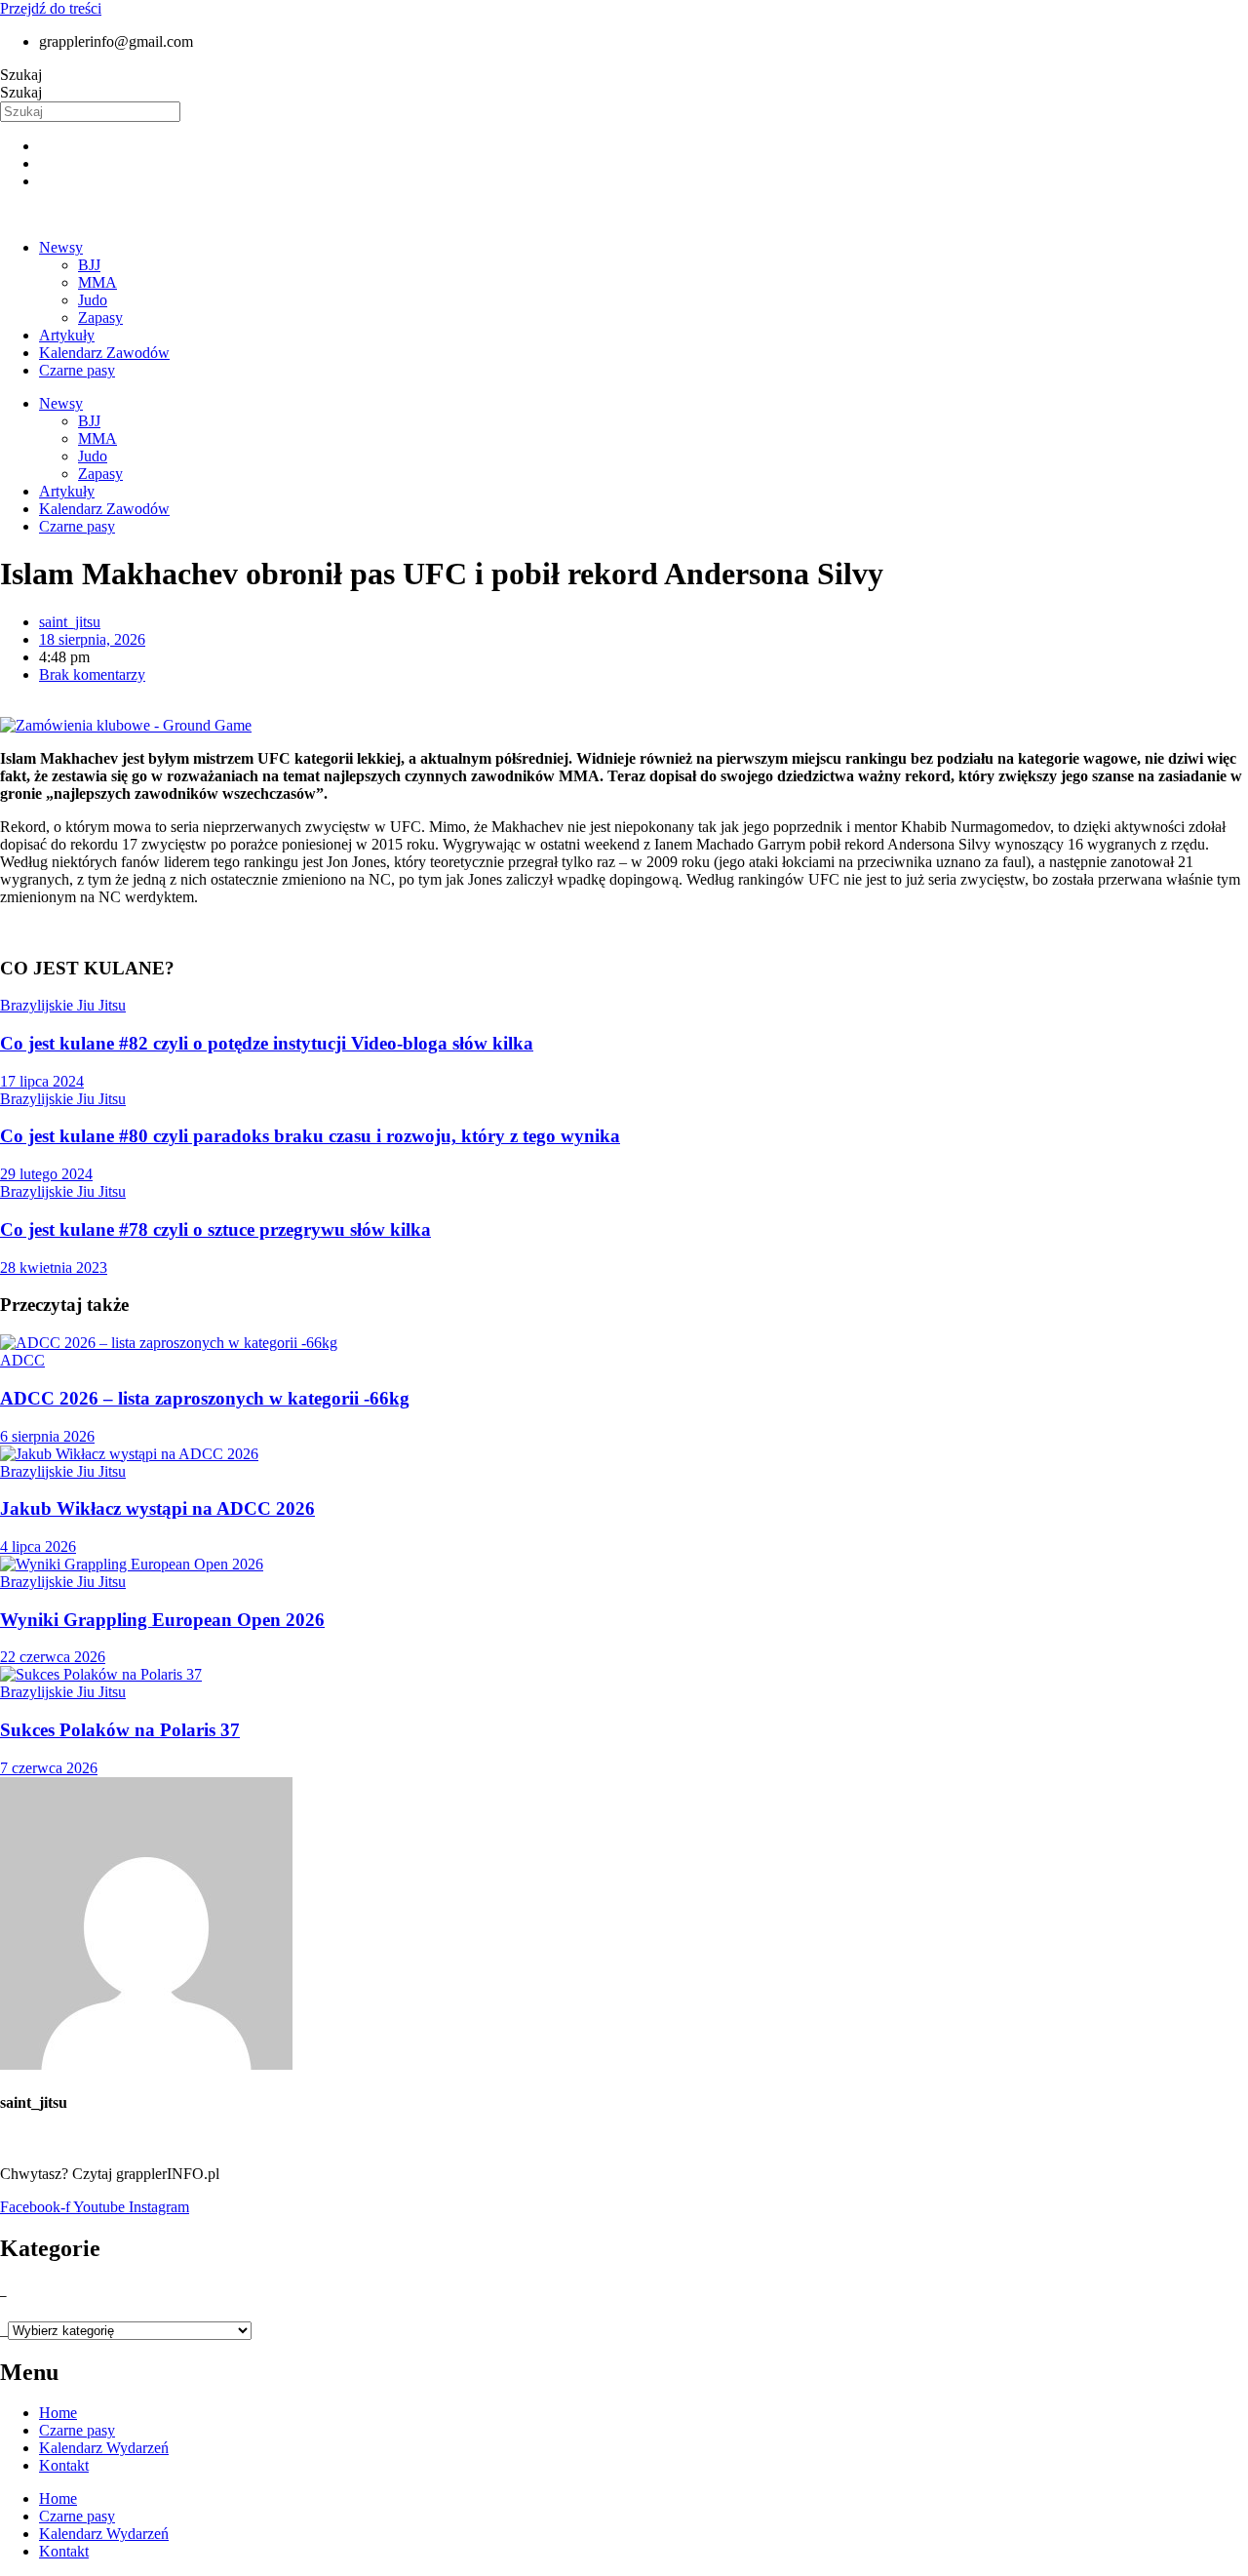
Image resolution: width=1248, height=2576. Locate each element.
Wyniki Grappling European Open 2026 (162, 1620)
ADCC (22, 1360)
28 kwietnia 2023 (54, 1268)
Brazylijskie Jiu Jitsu (63, 1005)
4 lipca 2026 (38, 1546)
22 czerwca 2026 (53, 1657)
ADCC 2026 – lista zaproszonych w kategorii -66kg (205, 1398)
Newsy (61, 247)
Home (58, 2413)
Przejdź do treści (51, 8)
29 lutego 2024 (46, 1174)
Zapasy (100, 317)
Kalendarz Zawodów (104, 353)
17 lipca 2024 (42, 1081)
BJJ (89, 265)
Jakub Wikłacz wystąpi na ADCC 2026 (157, 1508)
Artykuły (67, 335)
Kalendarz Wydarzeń (104, 2448)
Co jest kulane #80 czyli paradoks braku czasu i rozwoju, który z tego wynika (310, 1136)
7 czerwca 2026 (49, 1768)
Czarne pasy (77, 370)
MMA (97, 282)
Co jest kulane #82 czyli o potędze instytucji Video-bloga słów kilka (267, 1043)
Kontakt (64, 2465)
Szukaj (21, 75)
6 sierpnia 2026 (47, 1436)
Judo (93, 300)
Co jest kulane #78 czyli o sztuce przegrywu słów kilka (215, 1229)
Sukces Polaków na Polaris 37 (120, 1730)
